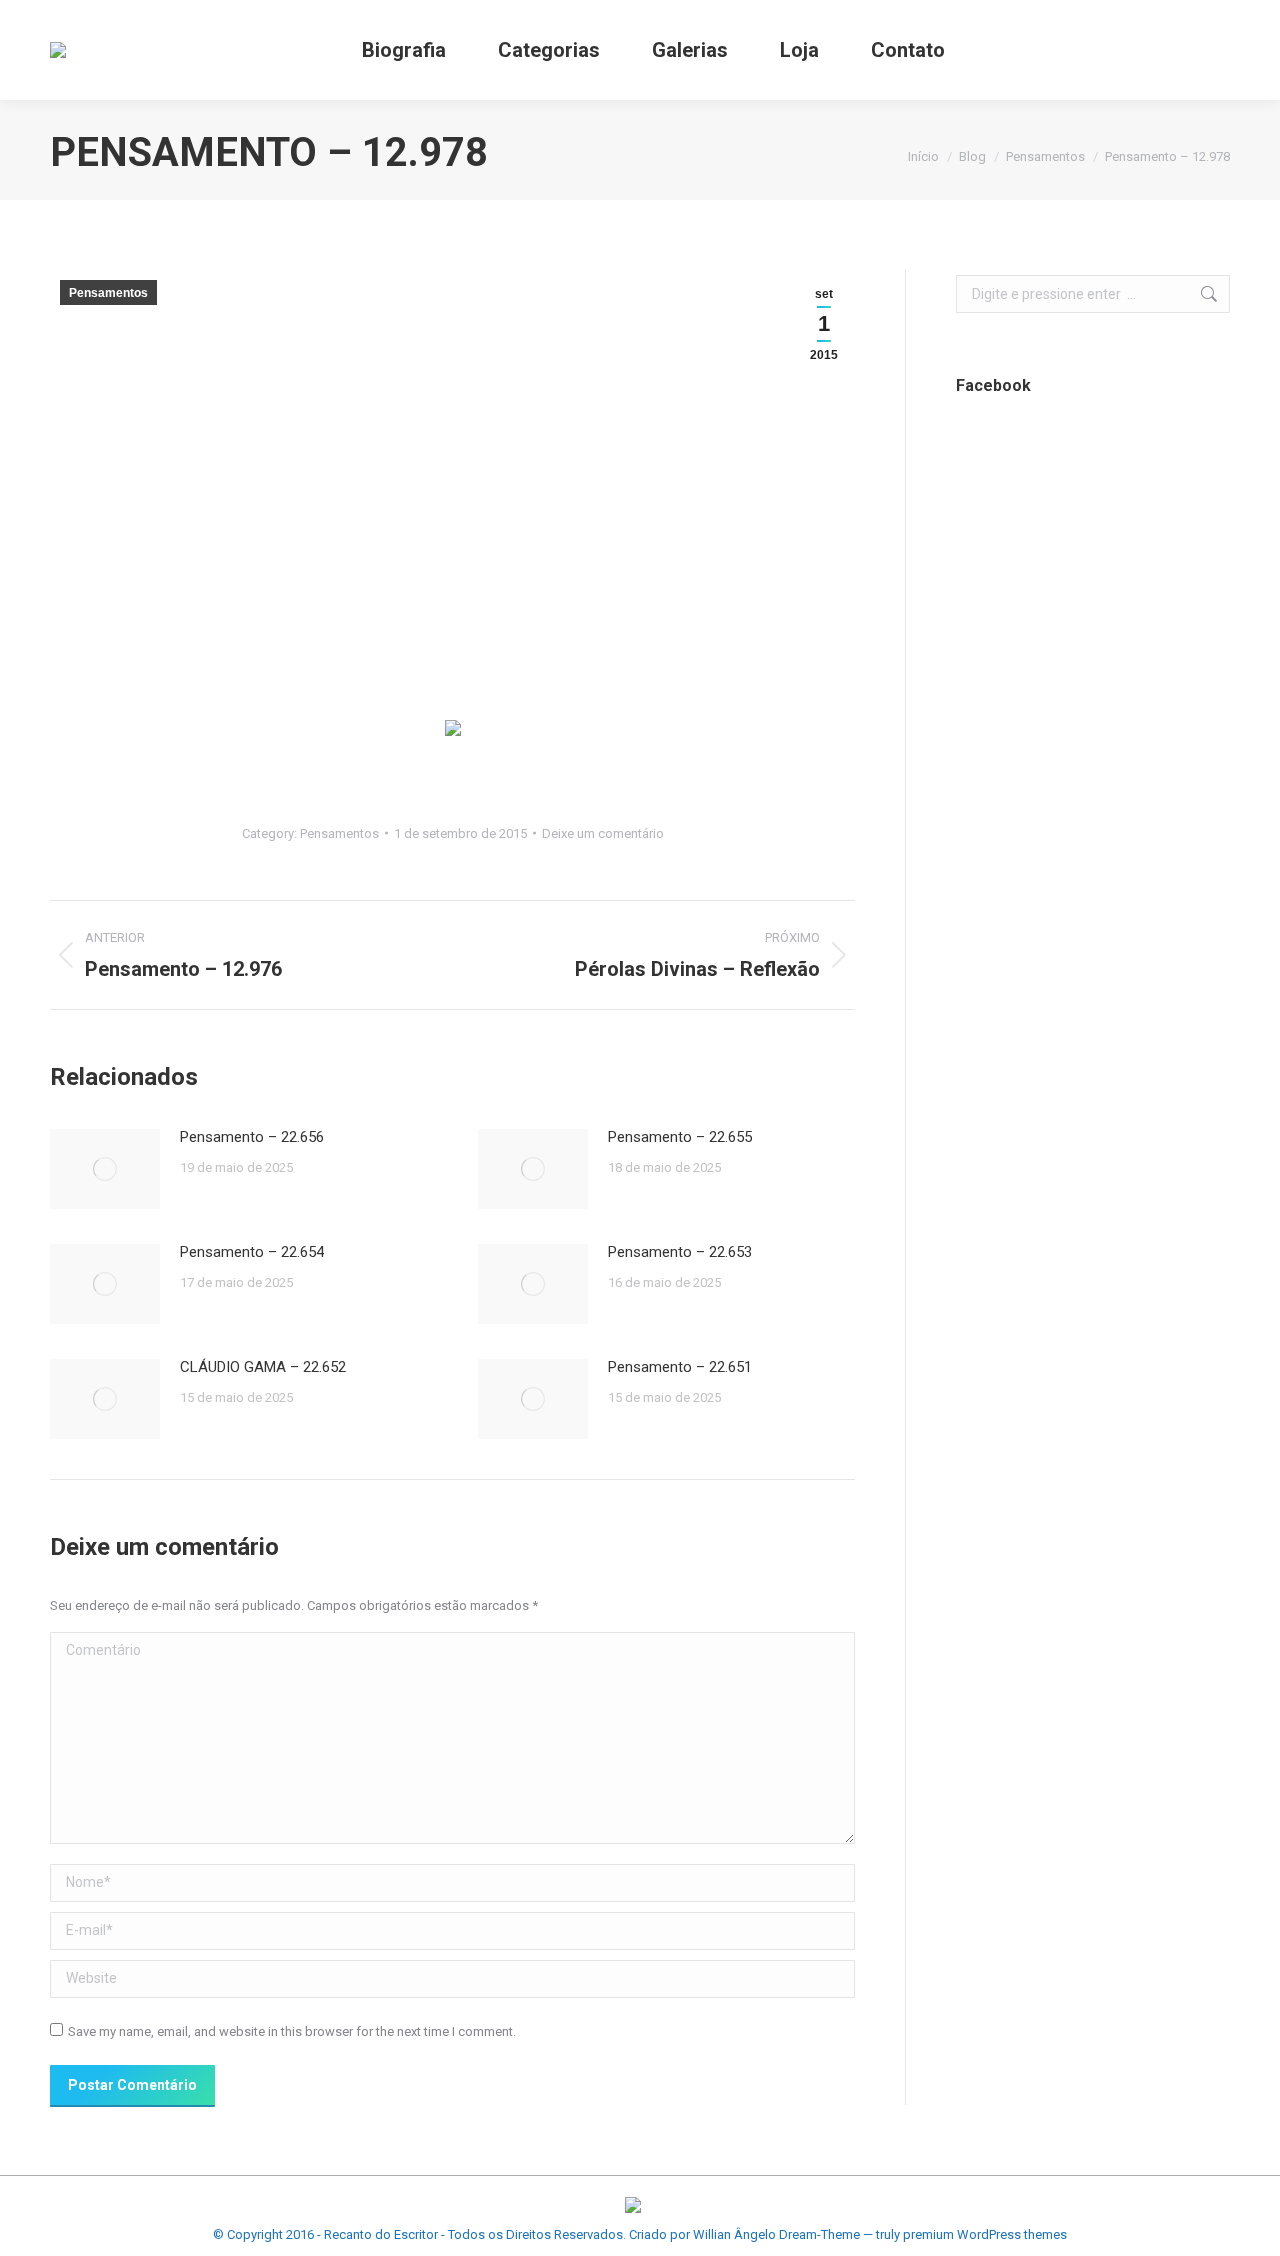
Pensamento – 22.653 (680, 1252)
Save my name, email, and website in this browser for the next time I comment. (292, 2031)
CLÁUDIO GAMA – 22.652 (263, 1367)
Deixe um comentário (603, 833)
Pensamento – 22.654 (252, 1252)
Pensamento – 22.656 (252, 1137)
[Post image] (105, 1169)
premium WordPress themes (985, 2234)
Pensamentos (108, 293)
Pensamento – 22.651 (680, 1367)
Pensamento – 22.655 (680, 1137)
